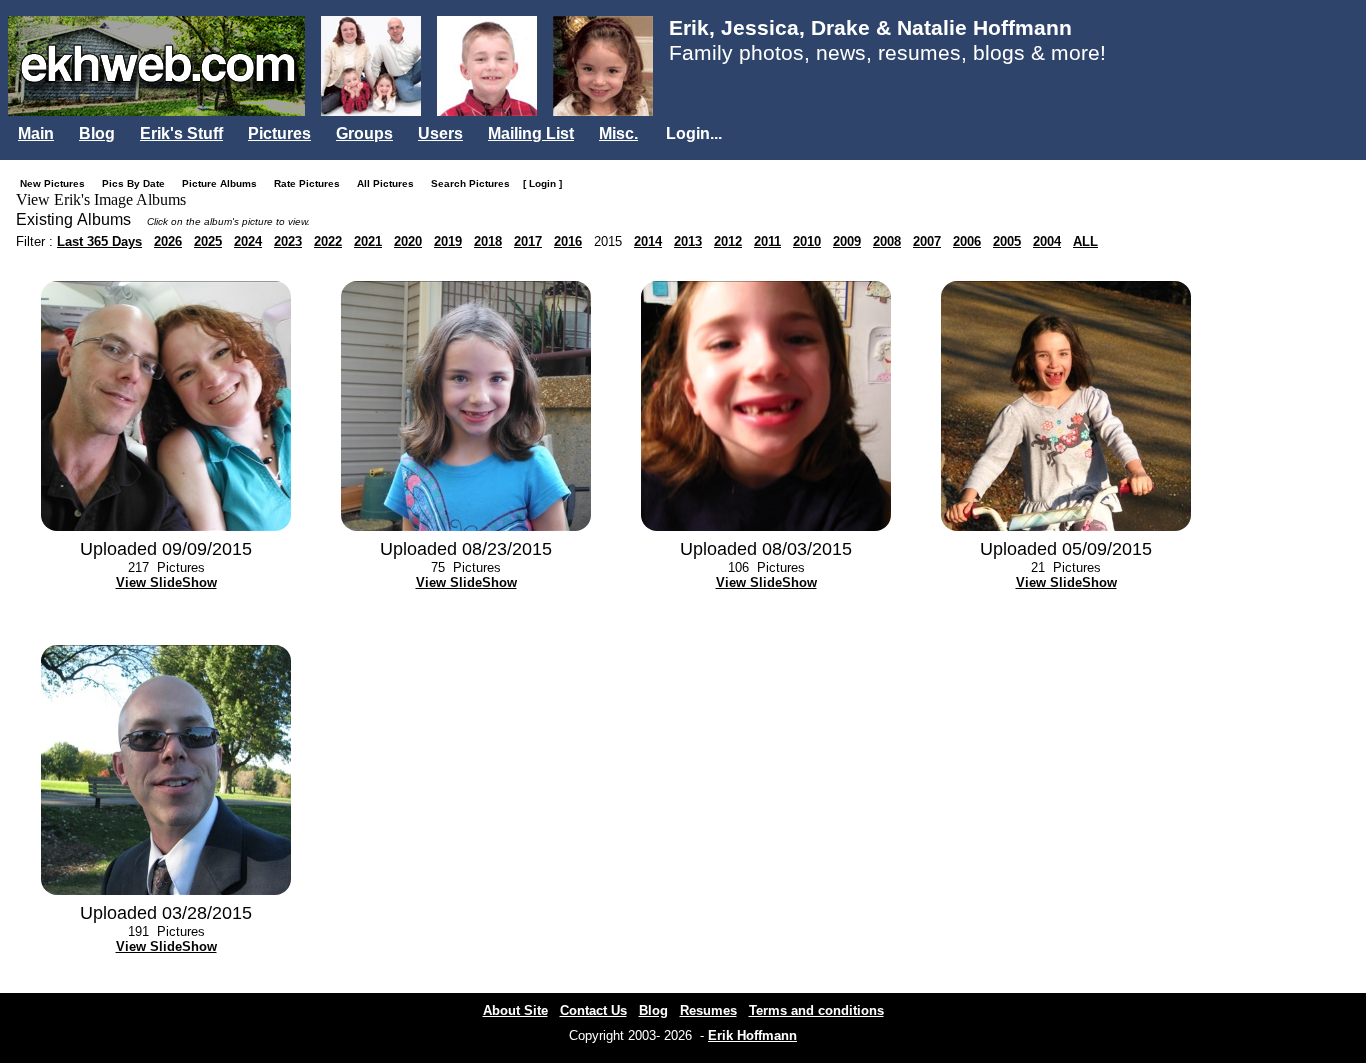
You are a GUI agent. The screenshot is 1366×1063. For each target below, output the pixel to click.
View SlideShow (166, 582)
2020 (408, 241)
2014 (648, 241)
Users (440, 133)
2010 (807, 241)
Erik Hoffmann (752, 1035)
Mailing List (531, 133)
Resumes (708, 1010)
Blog (97, 133)
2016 (568, 241)
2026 (168, 241)
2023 (288, 241)
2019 (448, 241)
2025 (208, 241)
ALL (1085, 241)
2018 (488, 241)
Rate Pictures (311, 183)
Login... (694, 133)
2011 (767, 241)
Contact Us (593, 1010)
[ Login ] (542, 183)
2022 (328, 241)
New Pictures (57, 183)
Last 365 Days (99, 241)
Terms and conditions (816, 1010)
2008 (887, 241)
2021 (368, 241)
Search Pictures (475, 183)
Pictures (279, 133)
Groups (364, 133)
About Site (515, 1010)
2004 (1047, 241)
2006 (967, 241)
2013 (688, 241)
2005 (1007, 241)
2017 (528, 241)
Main (36, 133)
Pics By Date (138, 183)
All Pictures (390, 183)
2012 (728, 241)
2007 (927, 241)
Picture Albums (224, 183)
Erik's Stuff (181, 133)
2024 (248, 241)
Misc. (618, 133)
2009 (847, 241)
